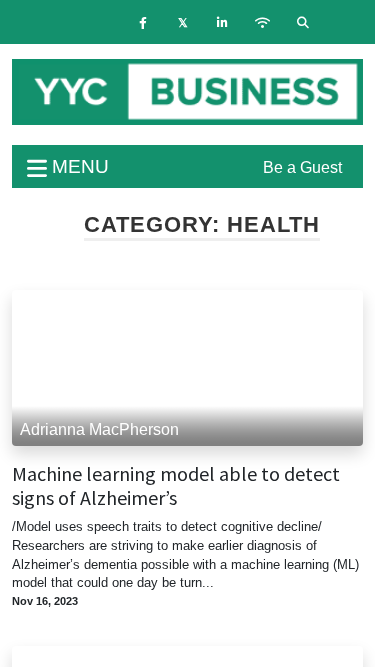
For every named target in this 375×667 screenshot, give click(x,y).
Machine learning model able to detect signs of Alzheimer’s (176, 486)
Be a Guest (302, 167)
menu (78, 166)
